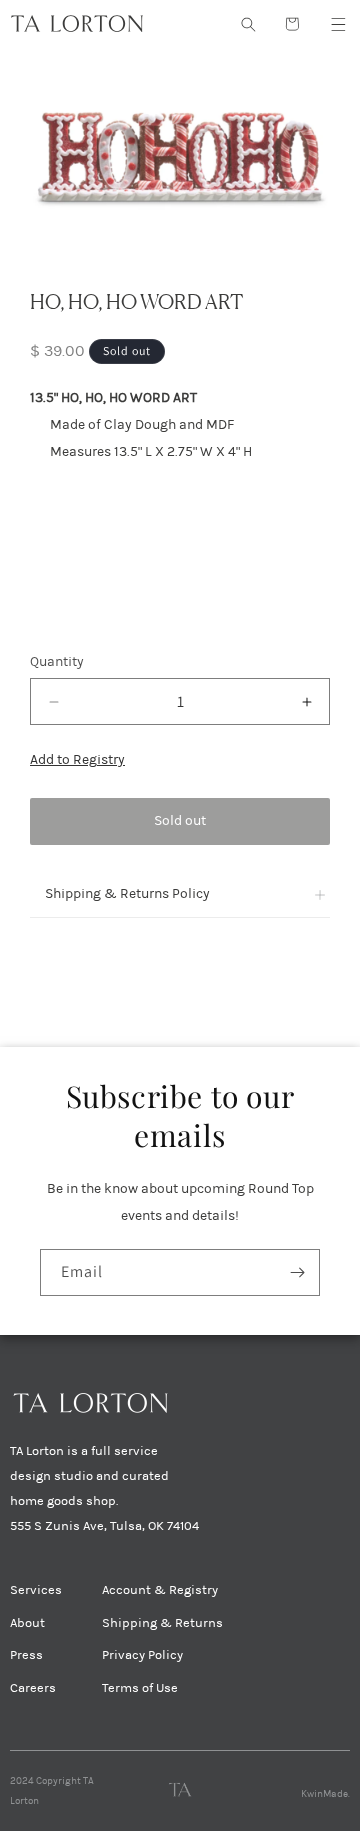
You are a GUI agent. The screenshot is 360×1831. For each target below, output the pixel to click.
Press (26, 1655)
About (27, 1623)
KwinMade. (325, 1794)
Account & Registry (160, 1590)
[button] (338, 24)
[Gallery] (180, 153)
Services (36, 1590)
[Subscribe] (297, 1272)
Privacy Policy (142, 1655)
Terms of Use (140, 1688)
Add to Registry (77, 759)
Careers (33, 1688)
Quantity (57, 661)
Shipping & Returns (162, 1623)
